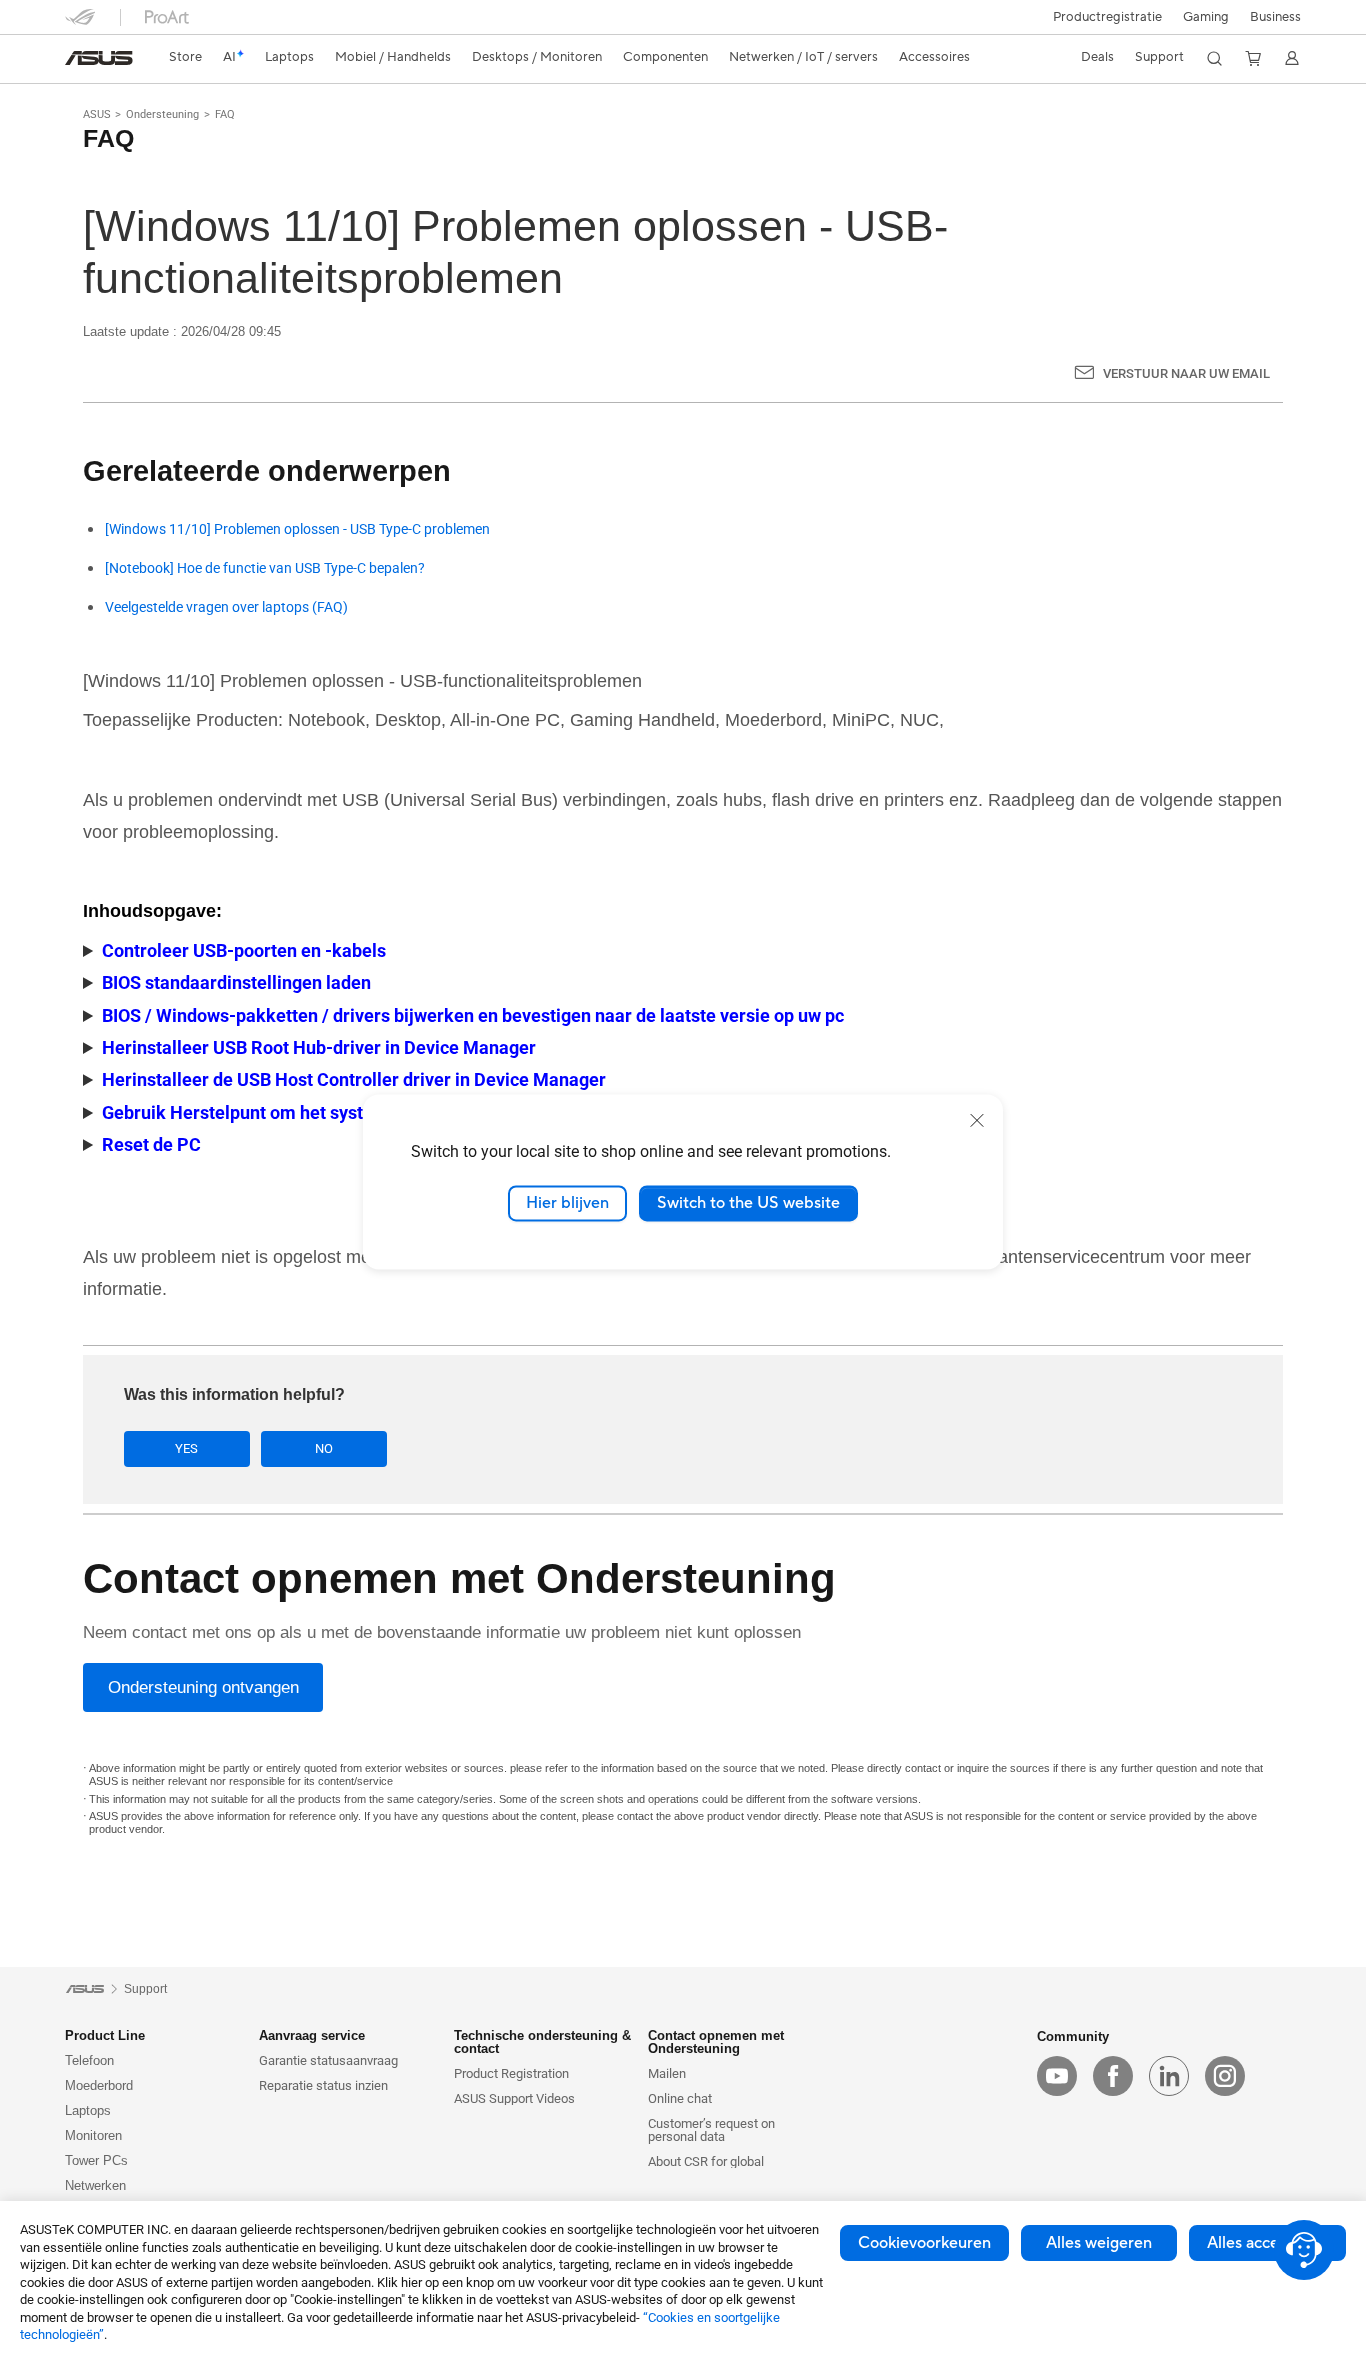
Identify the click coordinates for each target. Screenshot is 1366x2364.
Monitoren (93, 2135)
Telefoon (89, 2060)
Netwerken (95, 2185)
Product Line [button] (105, 2035)
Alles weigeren (1099, 2243)
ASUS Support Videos (514, 2098)
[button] (1206, 17)
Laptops (88, 2110)
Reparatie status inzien (323, 2085)
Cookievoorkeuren (924, 2243)
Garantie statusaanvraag (328, 2060)
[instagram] (1225, 2076)
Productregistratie (1107, 17)
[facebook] (1113, 2076)
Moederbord (99, 2085)
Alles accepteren (1267, 2243)
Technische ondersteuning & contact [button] (542, 2042)
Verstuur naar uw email (1186, 373)
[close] (977, 1120)
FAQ (225, 114)
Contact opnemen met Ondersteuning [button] (716, 2042)
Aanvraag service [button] (312, 2035)
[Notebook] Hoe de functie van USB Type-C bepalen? (265, 568)
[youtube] (1057, 2076)
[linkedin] (1169, 2076)
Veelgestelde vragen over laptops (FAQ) (226, 607)
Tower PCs (96, 2160)
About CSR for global (706, 2161)
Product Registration (511, 2073)
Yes (186, 1448)
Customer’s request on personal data (711, 2130)
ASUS (97, 114)
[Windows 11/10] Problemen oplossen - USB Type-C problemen (297, 529)
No (324, 1448)
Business (1275, 17)
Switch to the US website (748, 1203)
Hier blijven (567, 1203)
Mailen (667, 2073)
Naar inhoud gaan (77, 62)
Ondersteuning (162, 114)
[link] (99, 58)
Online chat (680, 2098)
